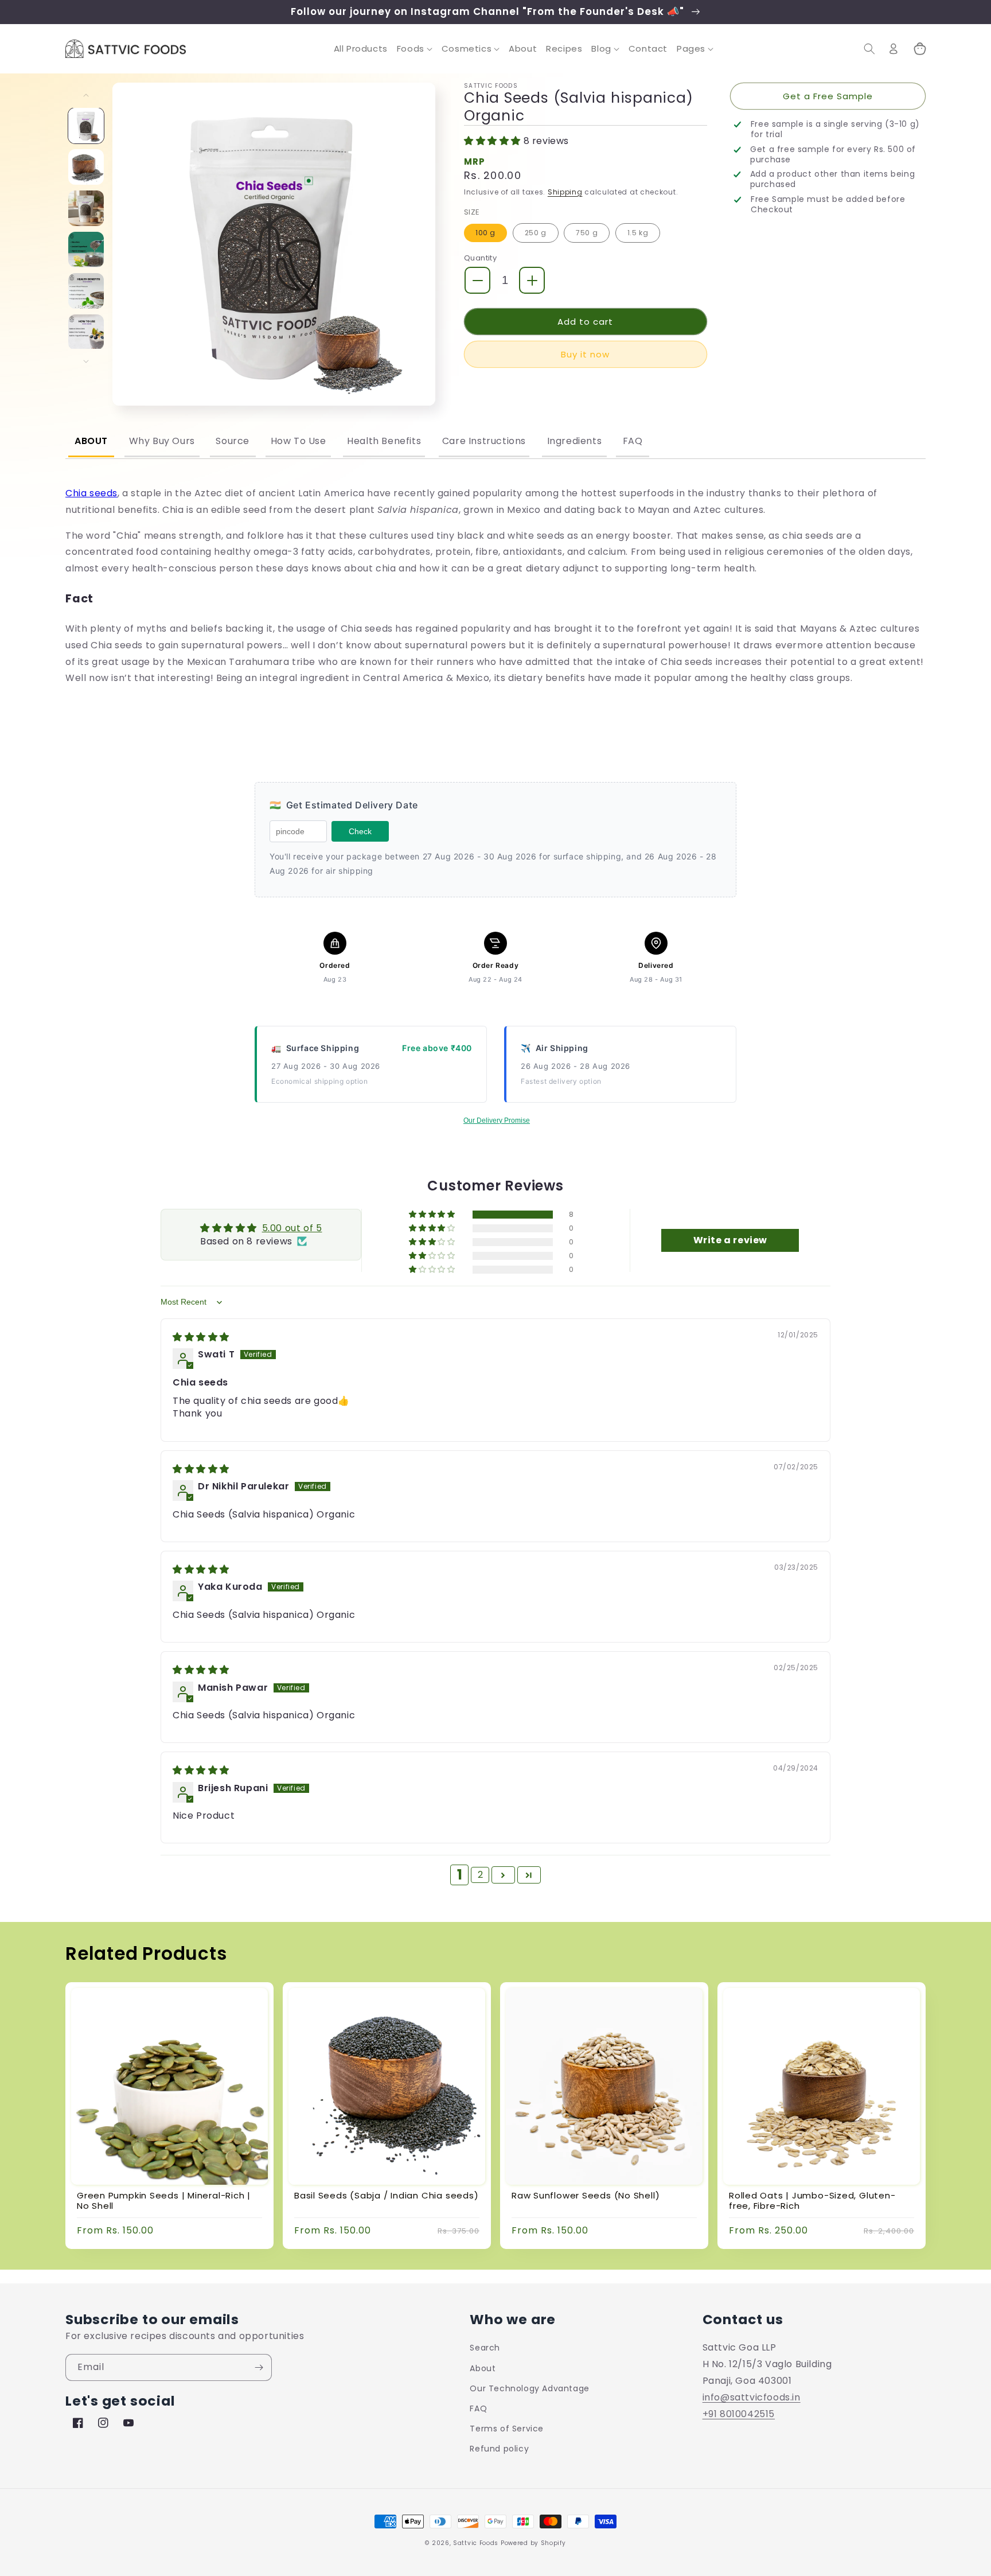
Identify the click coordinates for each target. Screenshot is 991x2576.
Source (233, 441)
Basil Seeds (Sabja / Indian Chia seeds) (386, 2196)
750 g (587, 233)
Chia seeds (91, 493)
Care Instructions (484, 441)
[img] (201, 1337)
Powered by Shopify (533, 2543)
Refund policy (499, 2449)
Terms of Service (507, 2429)
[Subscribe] (259, 2367)
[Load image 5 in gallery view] (86, 291)
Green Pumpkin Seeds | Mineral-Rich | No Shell (164, 2201)
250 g (536, 233)
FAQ (633, 441)
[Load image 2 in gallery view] (86, 167)
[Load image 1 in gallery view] (86, 126)
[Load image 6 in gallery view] (86, 332)
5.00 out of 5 (292, 1228)
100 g (485, 233)
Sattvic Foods (476, 2543)
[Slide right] (86, 361)
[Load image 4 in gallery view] (86, 250)
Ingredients (575, 441)
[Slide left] (86, 95)
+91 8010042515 (739, 2414)
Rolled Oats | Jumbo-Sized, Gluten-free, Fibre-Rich (812, 2201)
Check (360, 831)
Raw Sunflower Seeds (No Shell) (586, 2196)
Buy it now (585, 354)
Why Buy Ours (162, 441)
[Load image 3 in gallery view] (86, 208)
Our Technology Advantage (529, 2388)
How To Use (299, 441)
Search (485, 2348)
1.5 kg (638, 233)
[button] (415, 49)
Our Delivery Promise (497, 1120)
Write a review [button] (730, 1240)
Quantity (480, 258)
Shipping (565, 192)
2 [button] (481, 1875)
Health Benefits (384, 441)
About (91, 441)
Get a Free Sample (828, 96)
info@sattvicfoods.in (752, 2397)
